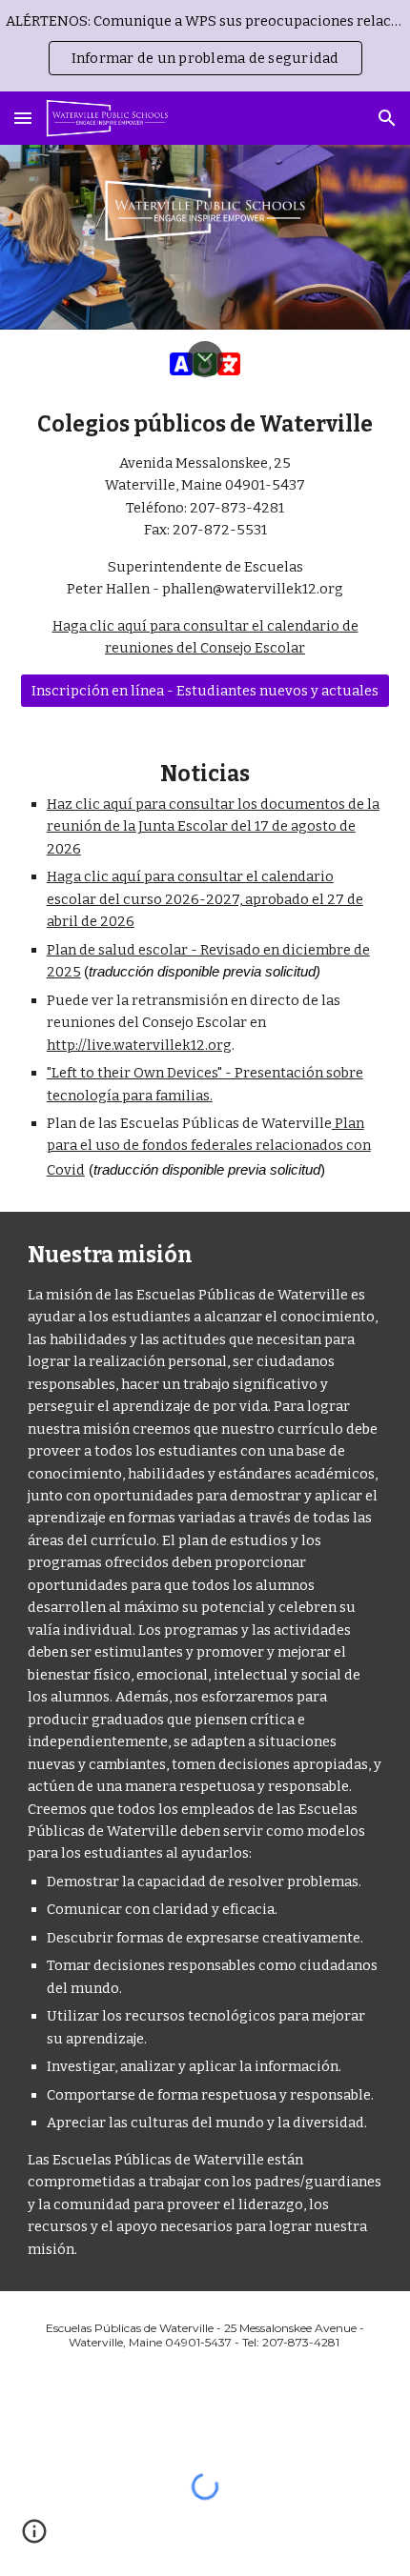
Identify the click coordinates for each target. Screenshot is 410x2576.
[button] (23, 118)
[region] (205, 46)
